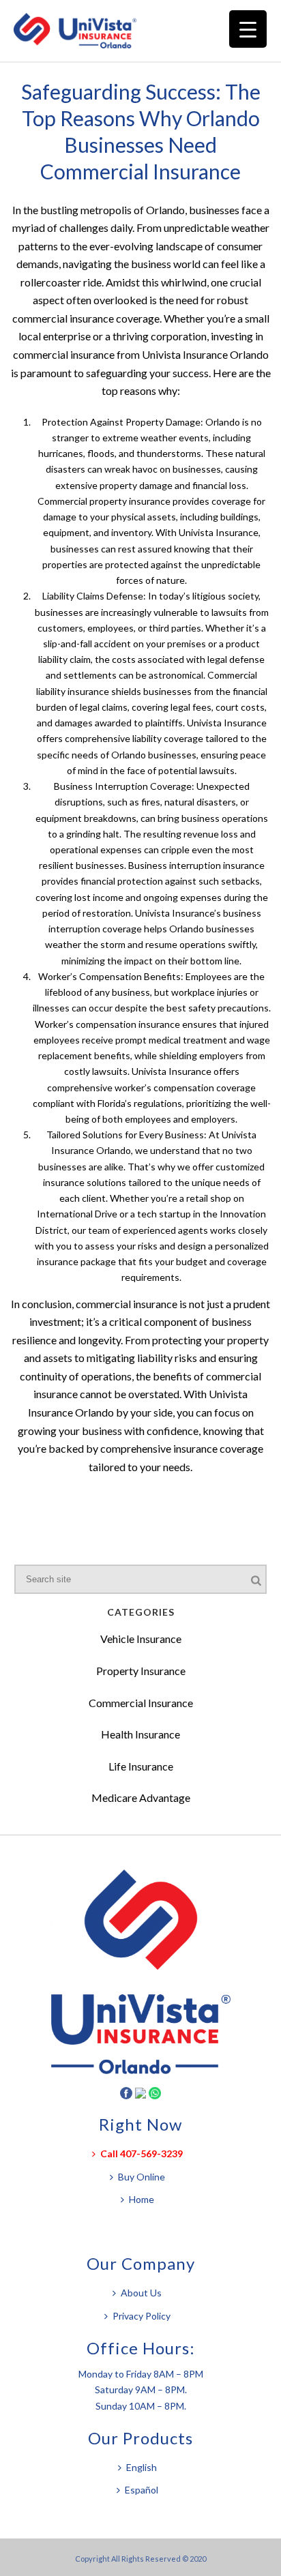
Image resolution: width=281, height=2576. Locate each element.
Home (142, 2199)
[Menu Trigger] (248, 29)
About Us (141, 2293)
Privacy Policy (142, 2316)
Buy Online (142, 2177)
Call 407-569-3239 (142, 2153)
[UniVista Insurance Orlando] (82, 31)
